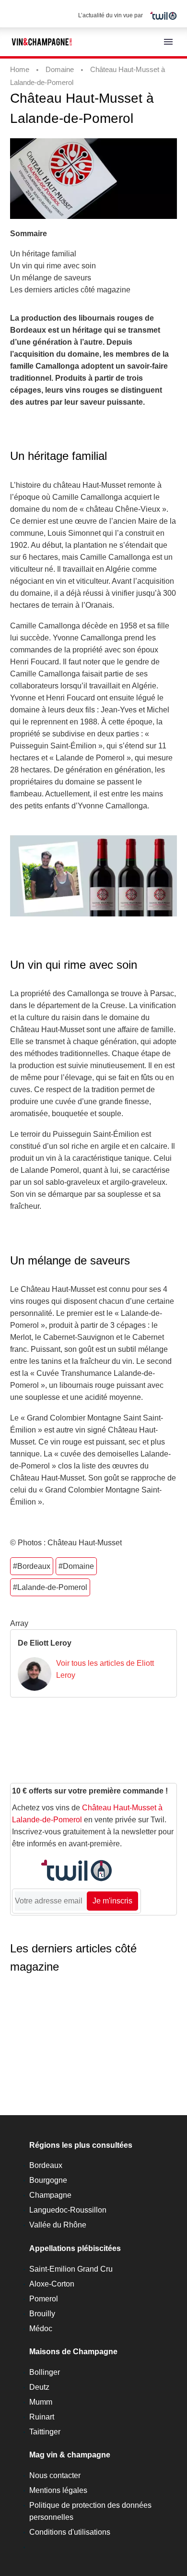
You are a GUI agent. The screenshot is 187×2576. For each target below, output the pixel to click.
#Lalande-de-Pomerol (50, 1587)
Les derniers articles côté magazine (70, 290)
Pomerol (44, 2299)
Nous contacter (55, 2475)
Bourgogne (48, 2180)
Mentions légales (58, 2490)
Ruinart (42, 2417)
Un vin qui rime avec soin (53, 266)
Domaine (60, 69)
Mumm (41, 2402)
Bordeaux (46, 2165)
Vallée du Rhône (58, 2225)
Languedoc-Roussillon (68, 2210)
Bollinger (45, 2372)
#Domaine (76, 1566)
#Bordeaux (32, 1566)
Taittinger (45, 2432)
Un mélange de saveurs (51, 278)
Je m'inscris (112, 1901)
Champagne (50, 2195)
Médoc (41, 2329)
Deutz (39, 2387)
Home (20, 69)
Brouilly (42, 2314)
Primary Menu (168, 42)
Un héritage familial (43, 254)
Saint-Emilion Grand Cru (71, 2269)
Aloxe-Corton (52, 2284)
